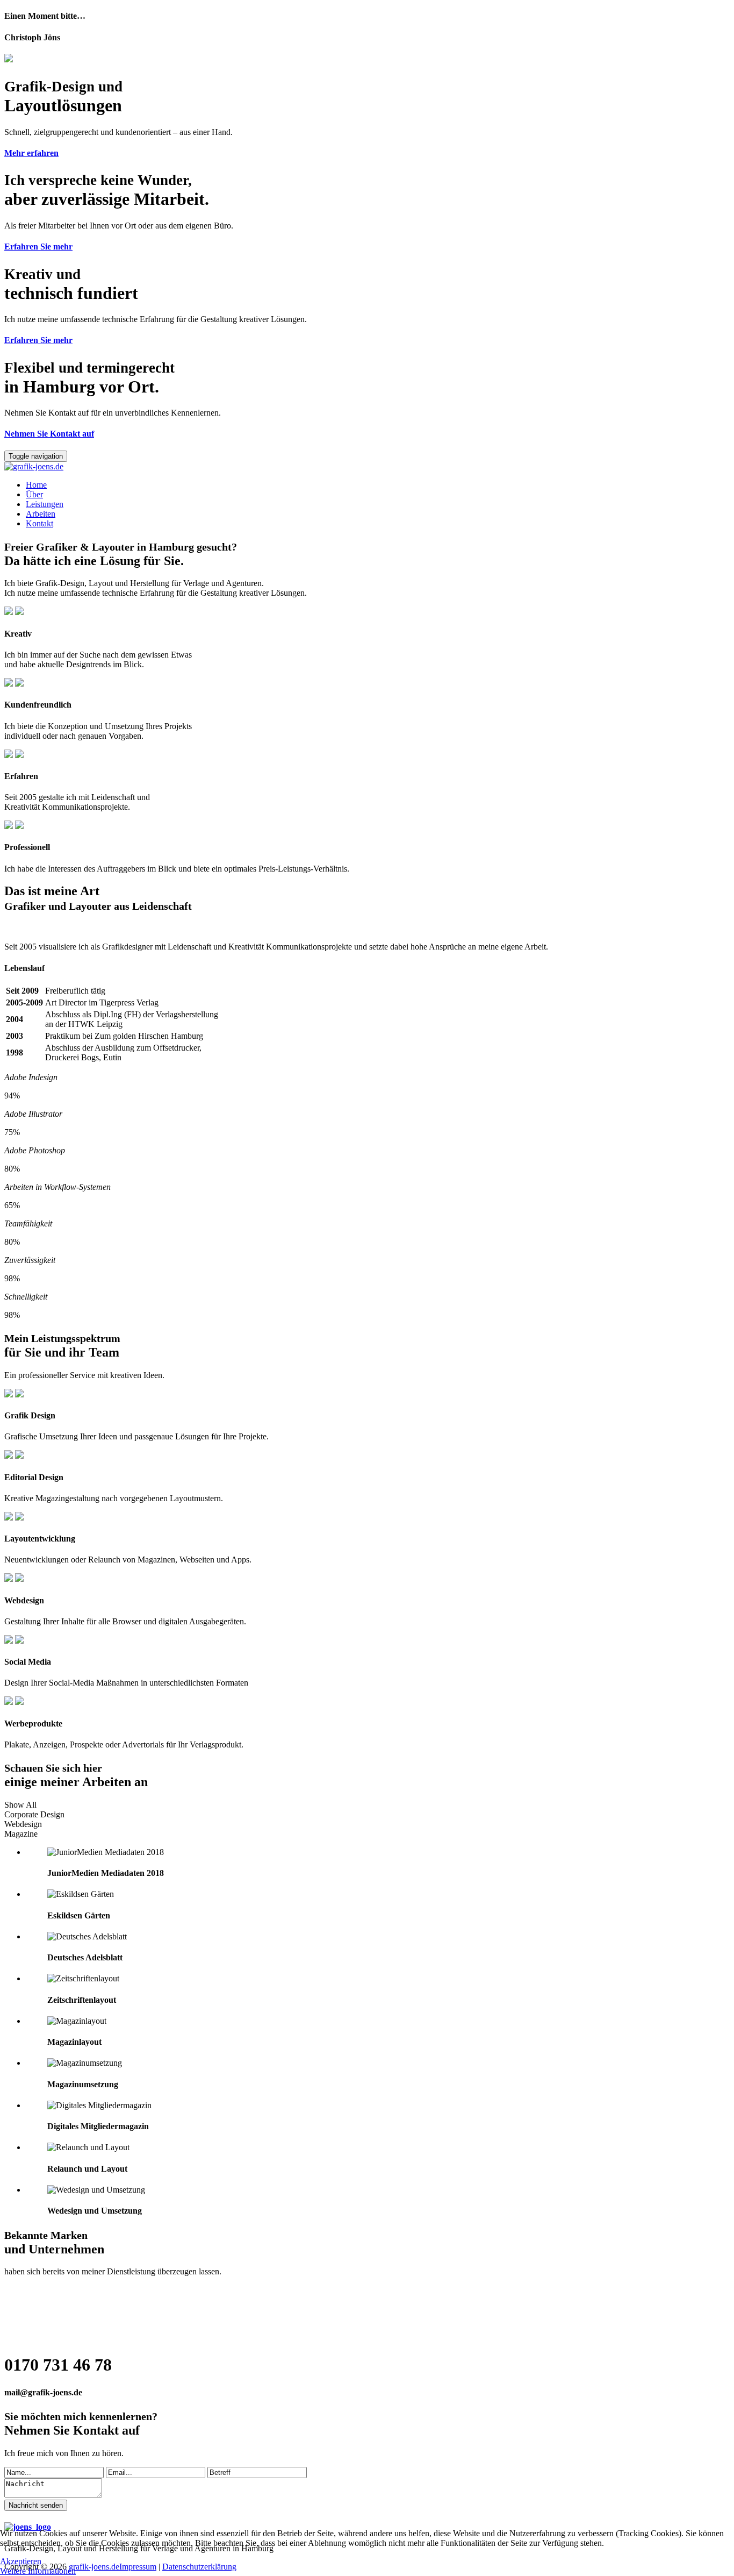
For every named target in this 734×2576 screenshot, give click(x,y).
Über (34, 494)
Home (36, 485)
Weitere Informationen (38, 2571)
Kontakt (39, 523)
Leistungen (45, 504)
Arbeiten (41, 514)
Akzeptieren (21, 2561)
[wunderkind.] (367, 467)
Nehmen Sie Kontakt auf (49, 434)
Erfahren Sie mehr (38, 247)
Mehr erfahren (31, 153)
